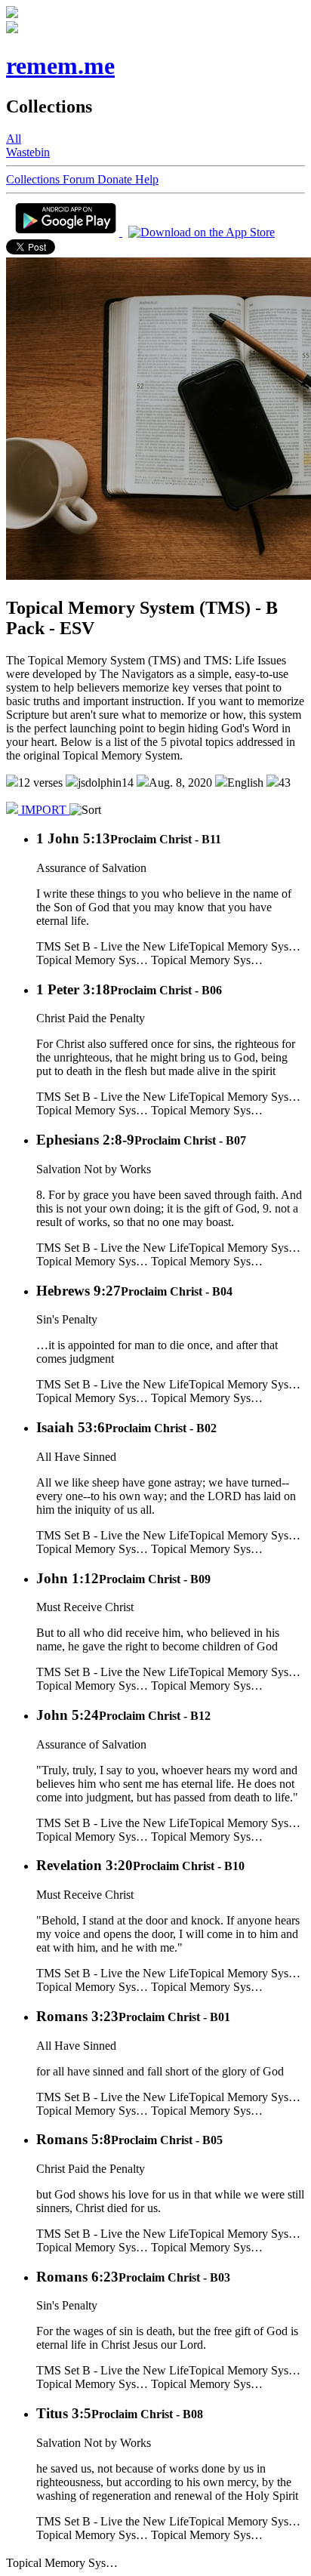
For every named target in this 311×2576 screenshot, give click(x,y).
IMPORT (44, 810)
